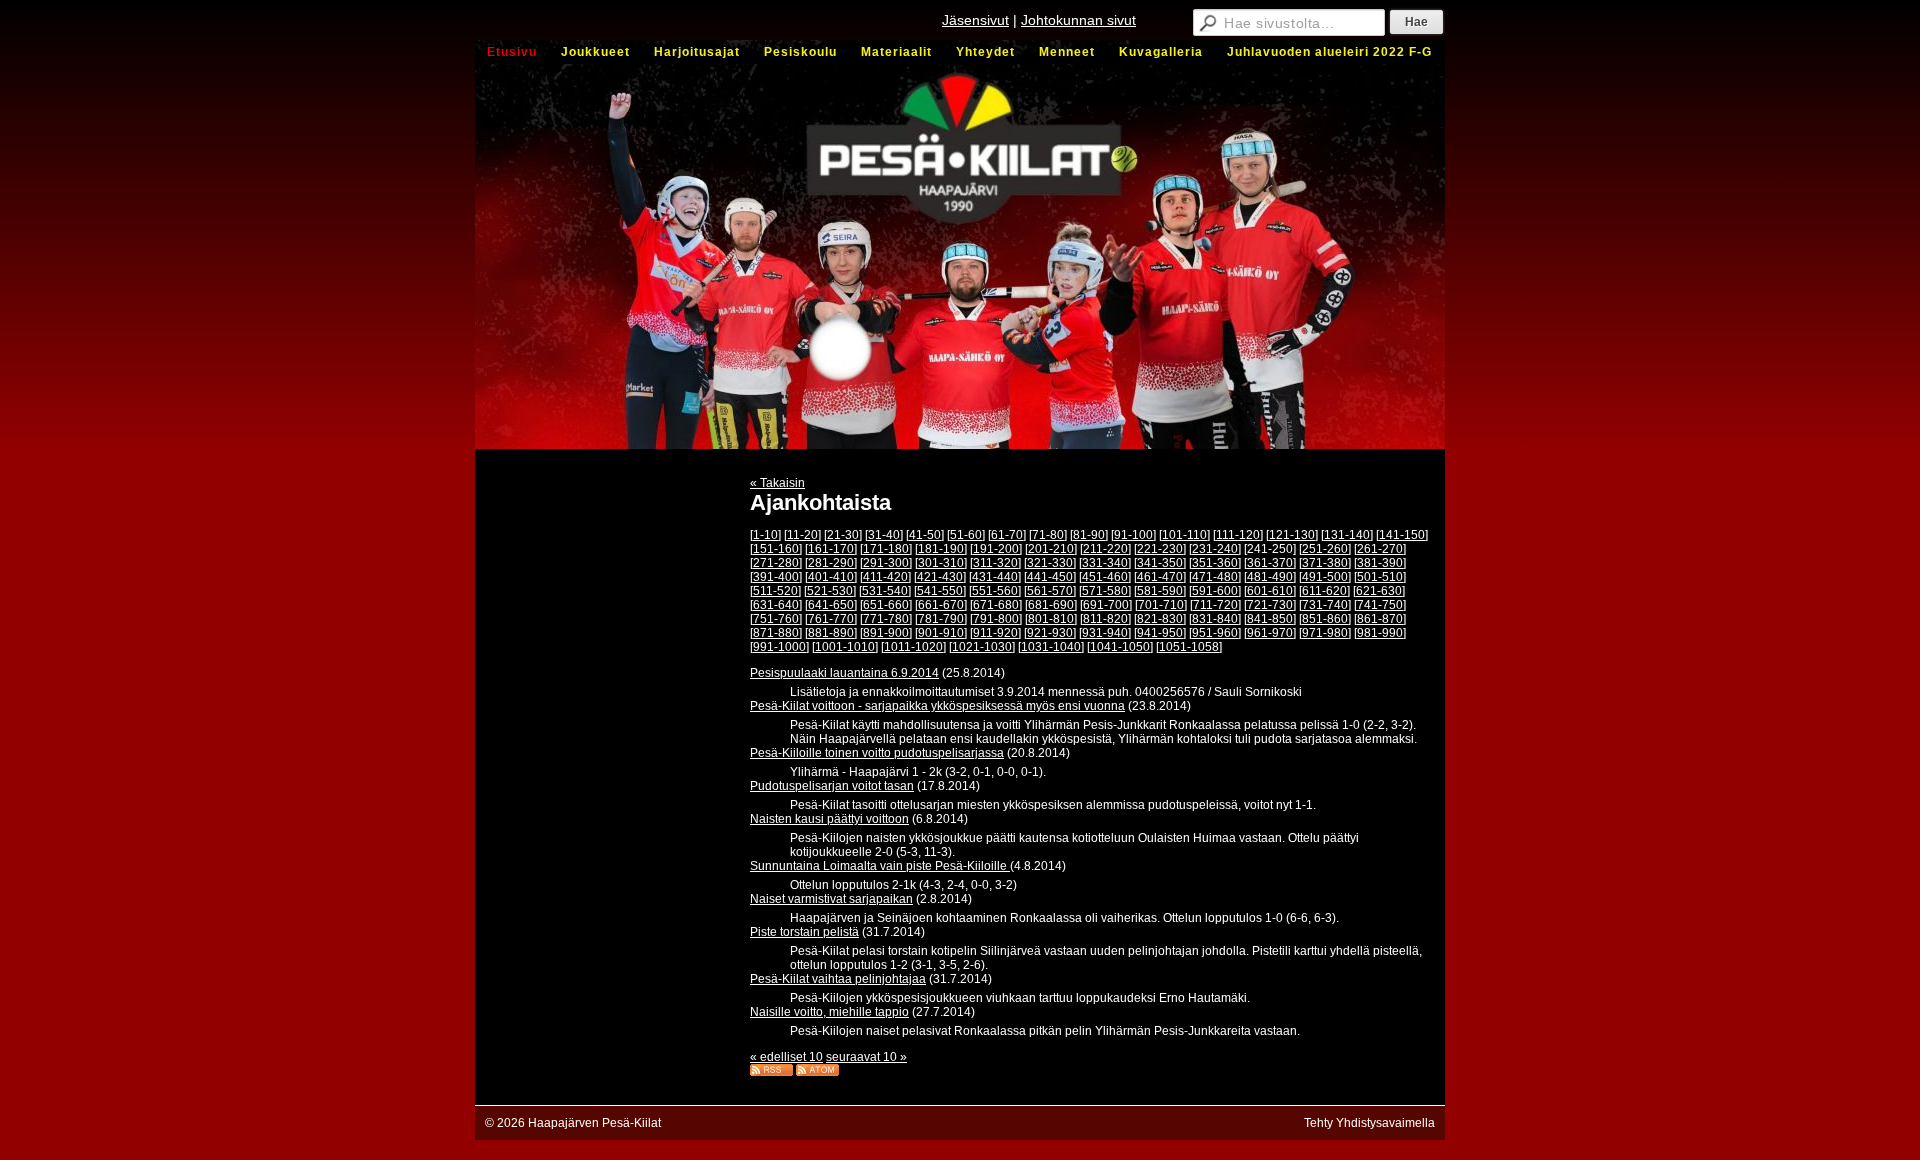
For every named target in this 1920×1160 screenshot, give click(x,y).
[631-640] (776, 605)
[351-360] (1215, 563)
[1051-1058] (1189, 647)
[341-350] (1160, 563)
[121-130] (1292, 535)
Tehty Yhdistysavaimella (1369, 1123)
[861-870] (1380, 619)
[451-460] (1105, 577)
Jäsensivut (975, 20)
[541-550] (940, 591)
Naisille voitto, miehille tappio (829, 1012)
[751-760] (776, 619)
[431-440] (995, 577)
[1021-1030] (982, 647)
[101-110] (1184, 535)
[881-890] (831, 633)
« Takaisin (777, 483)
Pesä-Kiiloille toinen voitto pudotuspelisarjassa (877, 753)
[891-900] (886, 633)
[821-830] (1160, 619)
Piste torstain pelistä (804, 932)
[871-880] (776, 633)
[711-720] (1215, 605)
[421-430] (940, 577)
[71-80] (1048, 535)
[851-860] (1325, 619)
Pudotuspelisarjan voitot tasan (832, 786)
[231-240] (1215, 549)
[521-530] (830, 591)
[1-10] (765, 535)
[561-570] (1050, 591)
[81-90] (1089, 535)
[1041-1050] (1120, 647)
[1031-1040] (1051, 647)
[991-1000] (779, 647)
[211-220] (1105, 549)
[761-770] (831, 619)
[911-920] (995, 633)
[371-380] (1325, 563)
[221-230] (1160, 549)
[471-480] (1215, 577)
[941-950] (1160, 633)
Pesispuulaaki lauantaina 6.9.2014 (844, 673)
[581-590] (1160, 591)
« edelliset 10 (786, 1057)
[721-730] (1270, 605)
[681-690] (1051, 605)
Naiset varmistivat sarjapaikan (831, 899)
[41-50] (925, 535)
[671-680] (996, 605)
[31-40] (884, 535)
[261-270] (1380, 549)
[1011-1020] (913, 647)
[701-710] (1161, 605)
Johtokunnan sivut (1078, 20)
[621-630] (1379, 591)
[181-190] (941, 549)
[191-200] (996, 549)
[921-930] (1050, 633)
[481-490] (1270, 577)
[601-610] (1270, 591)
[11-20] (802, 535)
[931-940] (1105, 633)
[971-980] (1325, 633)
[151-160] (776, 549)
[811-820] (1105, 619)
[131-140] (1347, 535)
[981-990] (1380, 633)
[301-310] (941, 563)
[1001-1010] (845, 647)
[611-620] (1324, 591)
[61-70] (1007, 535)
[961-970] (1270, 633)
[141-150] (1402, 535)
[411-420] (885, 577)
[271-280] (776, 563)
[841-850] (1270, 619)
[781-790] (941, 619)
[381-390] (1380, 563)
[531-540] (885, 591)
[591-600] (1215, 591)
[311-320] (995, 563)
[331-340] (1105, 563)
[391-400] (776, 577)
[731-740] (1325, 605)
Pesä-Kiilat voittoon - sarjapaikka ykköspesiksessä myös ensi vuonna (937, 706)
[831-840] (1215, 619)
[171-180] (886, 549)
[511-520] (775, 591)
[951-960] (1215, 633)
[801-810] (1051, 619)
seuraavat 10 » (866, 1057)
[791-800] (996, 619)
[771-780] (886, 619)
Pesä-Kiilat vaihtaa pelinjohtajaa (838, 979)
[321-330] (1050, 563)
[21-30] (843, 535)
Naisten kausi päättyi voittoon (829, 819)
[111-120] (1238, 535)
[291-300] (886, 563)
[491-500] (1325, 577)
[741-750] (1380, 605)
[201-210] (1051, 549)
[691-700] (1106, 605)
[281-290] (831, 563)
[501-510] (1380, 577)
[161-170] (831, 549)
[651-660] (886, 605)
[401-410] (831, 577)
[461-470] (1160, 577)
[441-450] (1050, 577)
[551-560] (995, 591)
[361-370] (1270, 563)
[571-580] (1105, 591)
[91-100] (1133, 535)
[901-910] (941, 633)
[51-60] (966, 535)
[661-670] (941, 605)
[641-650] (831, 605)
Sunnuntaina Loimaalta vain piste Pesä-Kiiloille (880, 866)
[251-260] (1325, 549)
